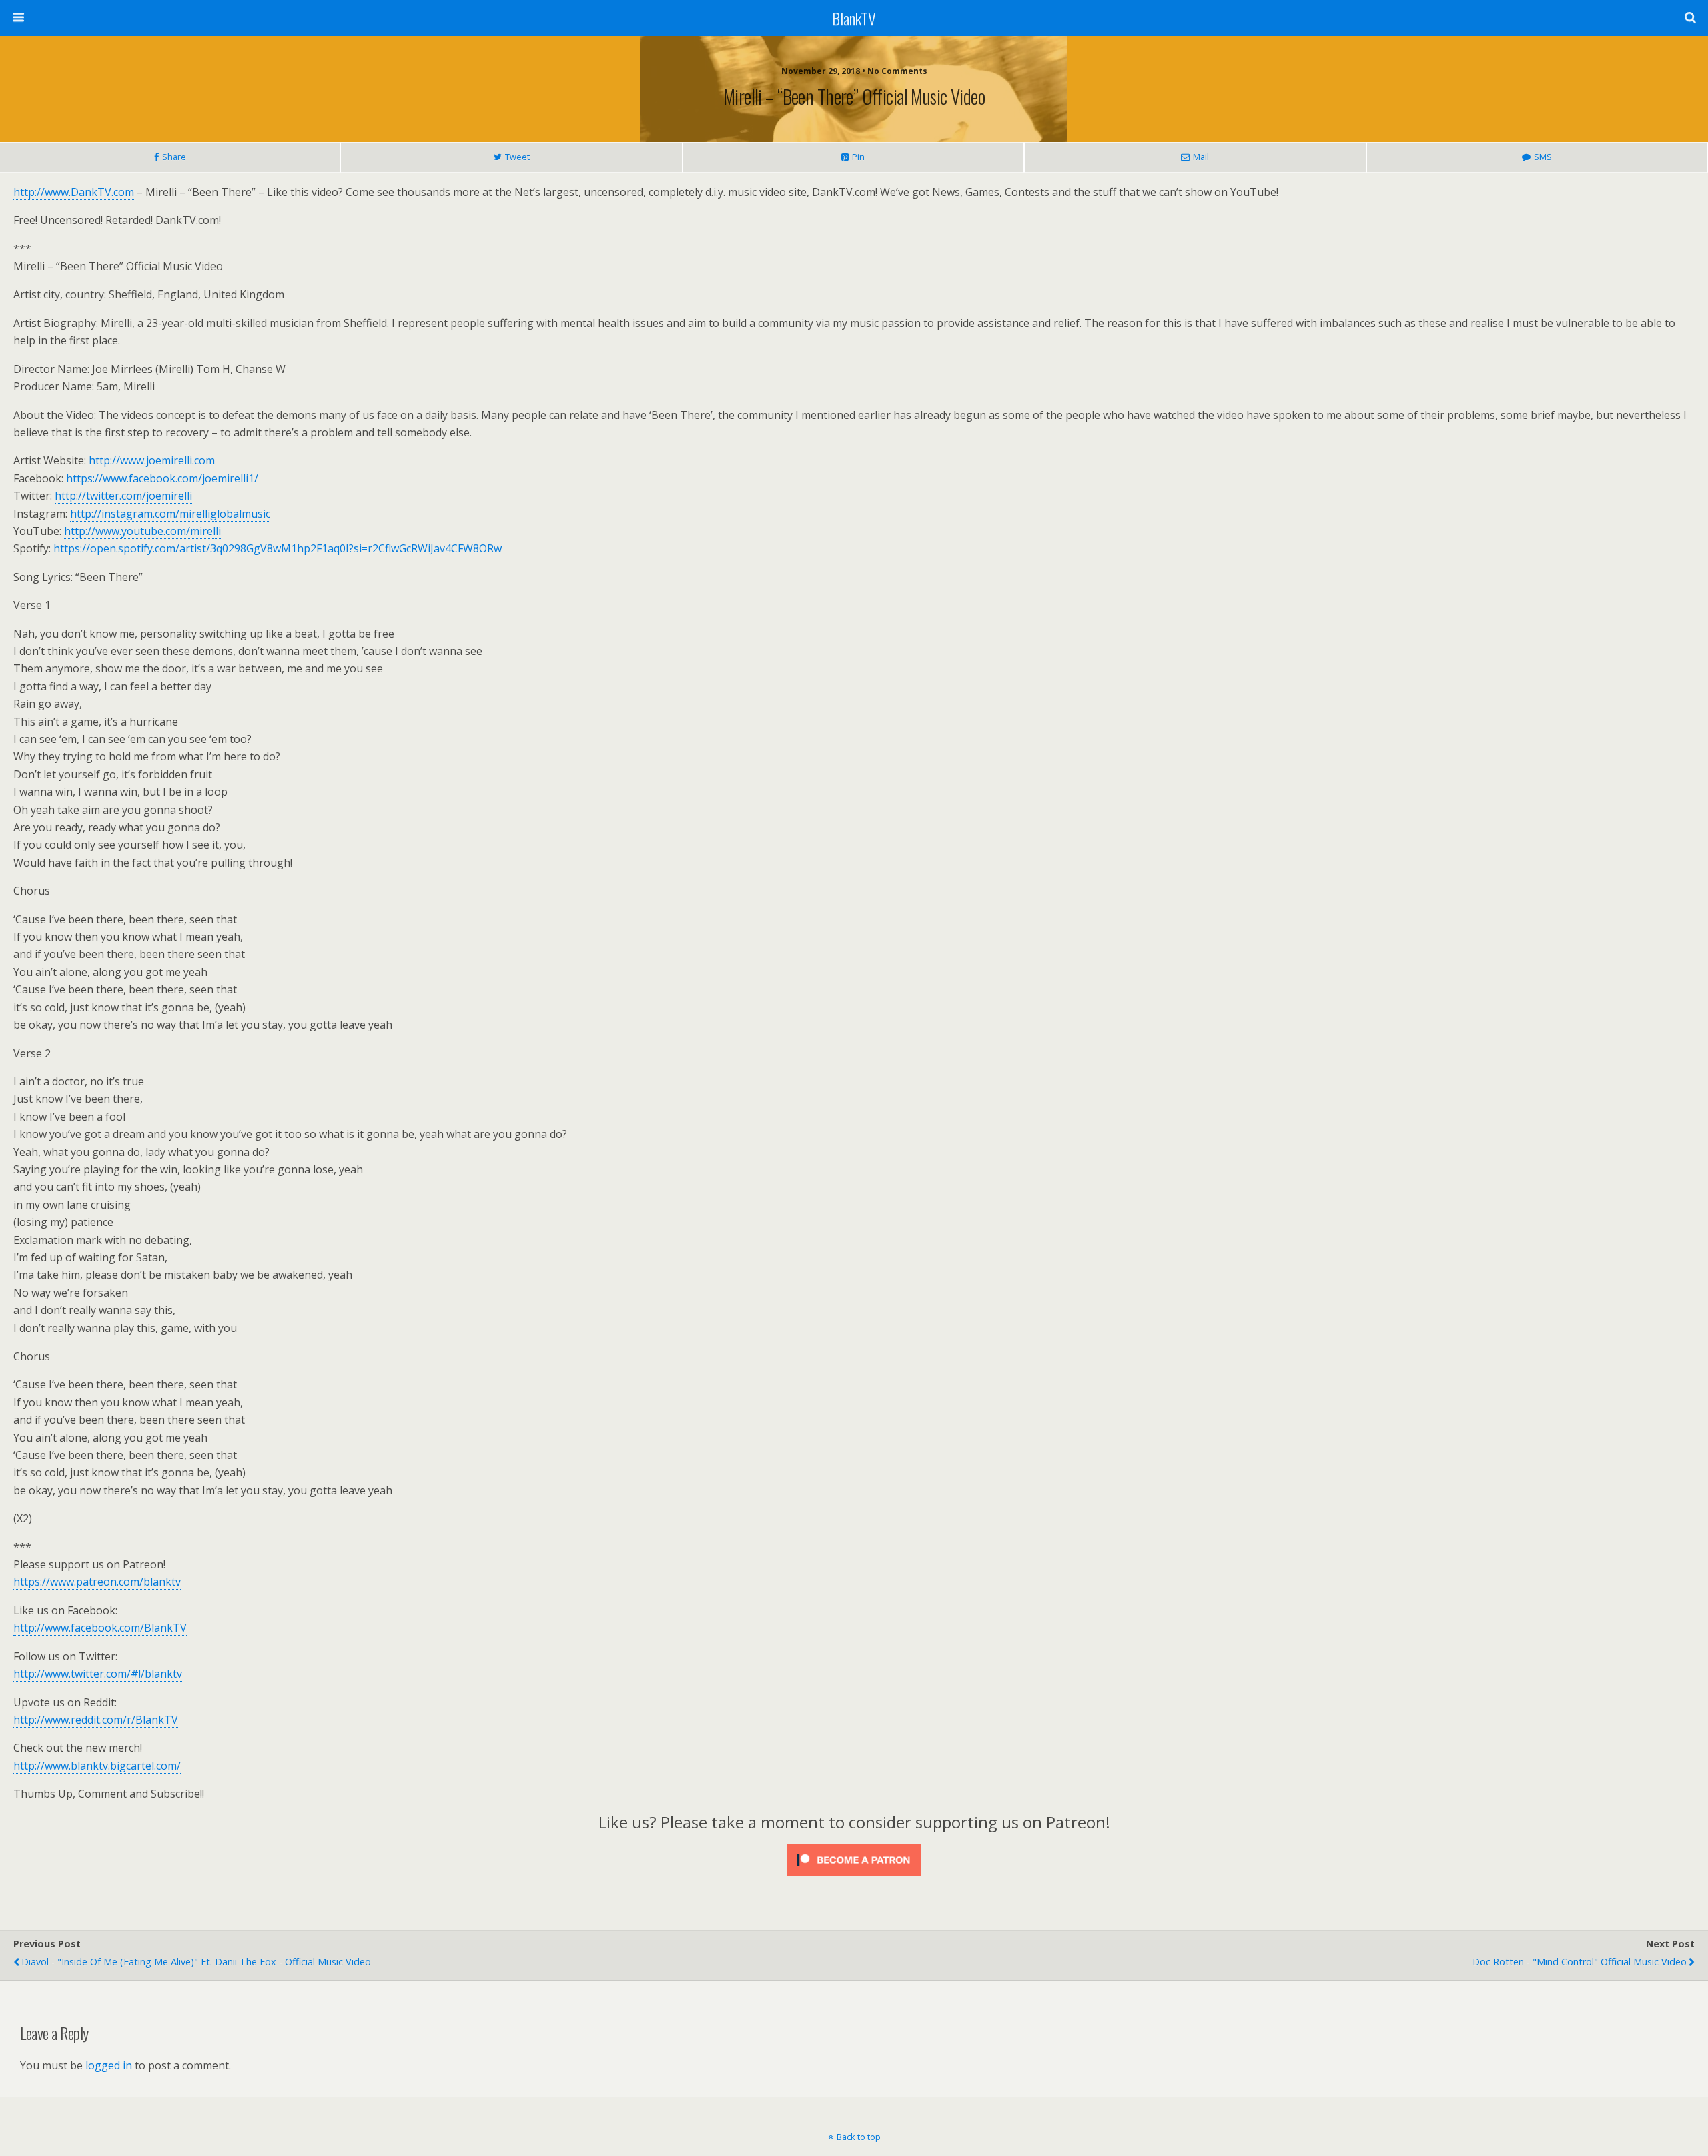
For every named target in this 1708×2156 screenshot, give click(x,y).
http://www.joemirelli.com (152, 460)
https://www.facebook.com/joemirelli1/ (162, 478)
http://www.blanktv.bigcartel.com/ (97, 1766)
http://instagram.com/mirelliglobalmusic (170, 514)
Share (174, 157)
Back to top (859, 2137)
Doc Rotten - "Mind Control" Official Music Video (1580, 1962)
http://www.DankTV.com (74, 192)
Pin (858, 157)
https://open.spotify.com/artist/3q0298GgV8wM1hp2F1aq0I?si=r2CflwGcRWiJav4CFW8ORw (278, 548)
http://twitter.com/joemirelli (123, 496)
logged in (109, 2065)
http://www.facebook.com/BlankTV (100, 1628)
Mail (1201, 157)
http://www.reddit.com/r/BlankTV (96, 1720)
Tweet (517, 157)
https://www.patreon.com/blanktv (97, 1582)
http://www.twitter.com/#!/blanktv (98, 1674)
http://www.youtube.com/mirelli (142, 531)
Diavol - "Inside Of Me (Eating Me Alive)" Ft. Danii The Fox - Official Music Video (196, 1962)
